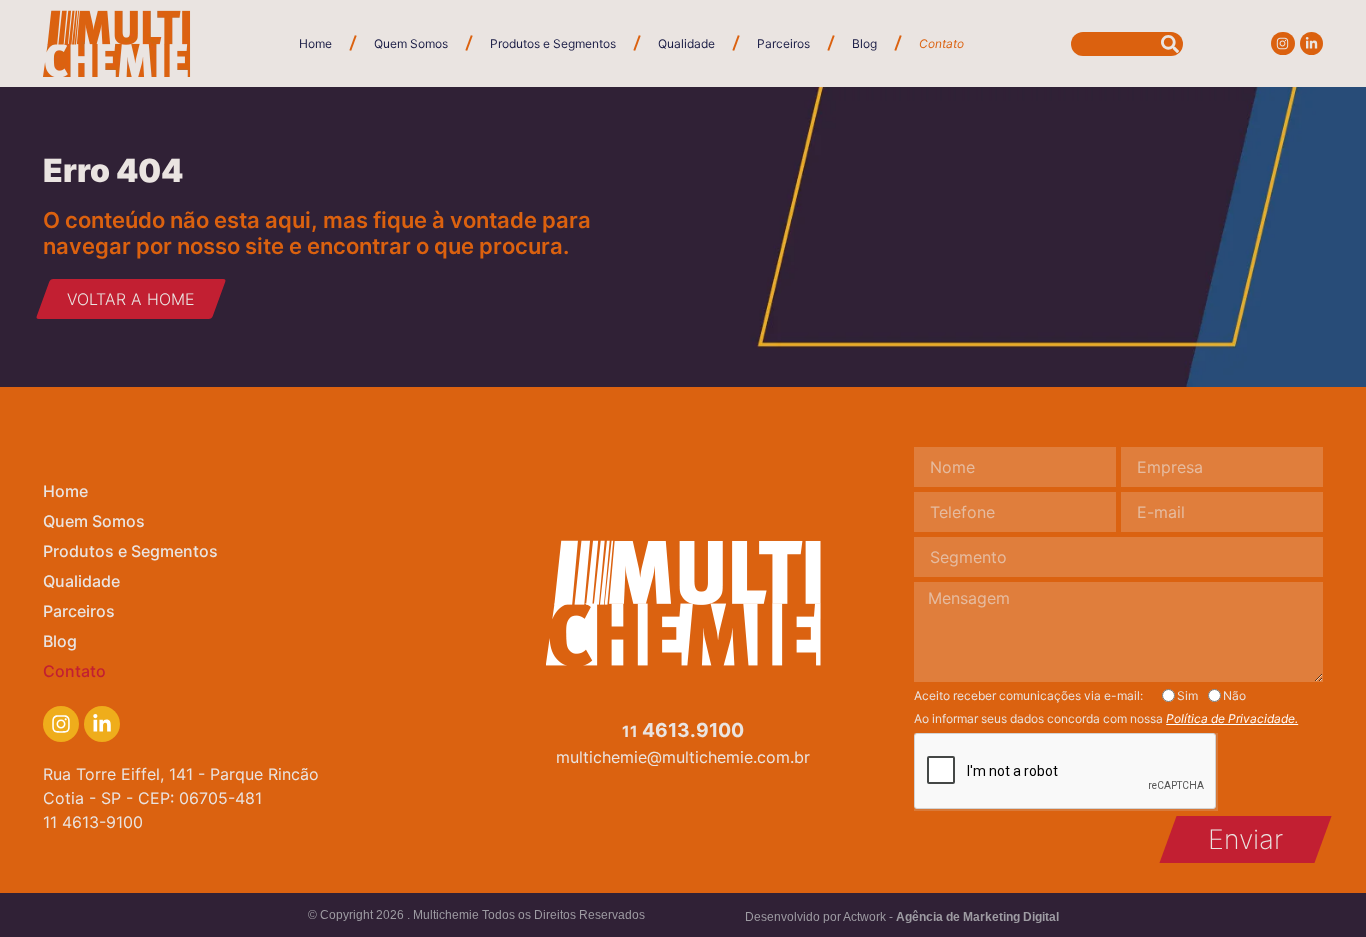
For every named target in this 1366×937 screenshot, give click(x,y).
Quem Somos (411, 43)
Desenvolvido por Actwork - (902, 917)
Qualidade (686, 43)
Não (1234, 696)
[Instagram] (1282, 43)
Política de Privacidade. (1232, 718)
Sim (1187, 696)
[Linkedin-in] (1311, 43)
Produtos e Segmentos (553, 43)
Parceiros (783, 43)
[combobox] (1127, 44)
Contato (941, 43)
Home (315, 43)
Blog (864, 43)
